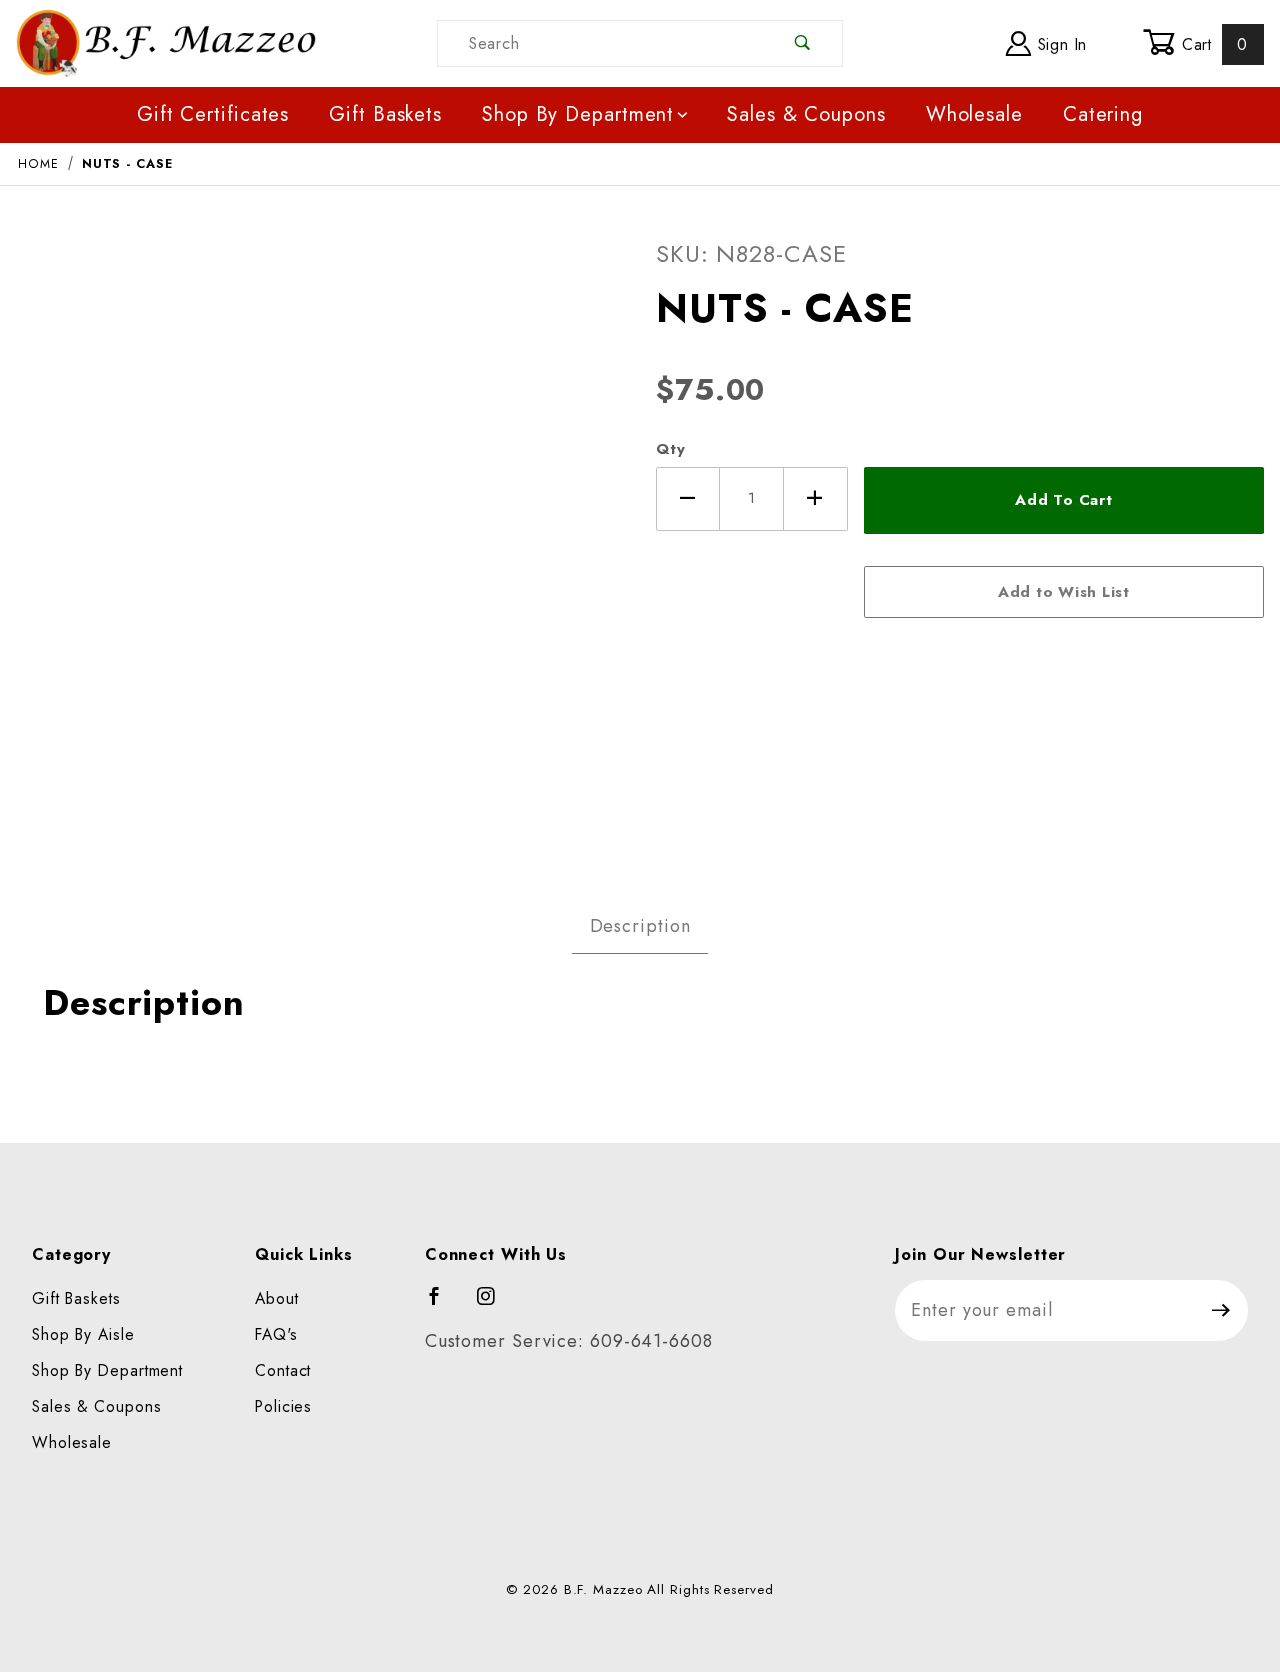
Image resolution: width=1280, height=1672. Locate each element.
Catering (1103, 114)
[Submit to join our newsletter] (1221, 1310)
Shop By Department (578, 114)
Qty (671, 449)
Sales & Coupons (806, 114)
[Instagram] (495, 1305)
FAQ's (276, 1334)
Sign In (1059, 44)
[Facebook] (443, 1305)
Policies (283, 1406)
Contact (283, 1370)
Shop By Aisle (83, 1334)
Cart (1212, 44)
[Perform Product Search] (803, 43)
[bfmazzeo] (166, 41)
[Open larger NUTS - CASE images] (320, 536)
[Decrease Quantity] (688, 499)
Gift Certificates (213, 114)
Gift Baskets (385, 114)
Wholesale (974, 114)
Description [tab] (640, 926)
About (277, 1298)
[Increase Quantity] (816, 499)
